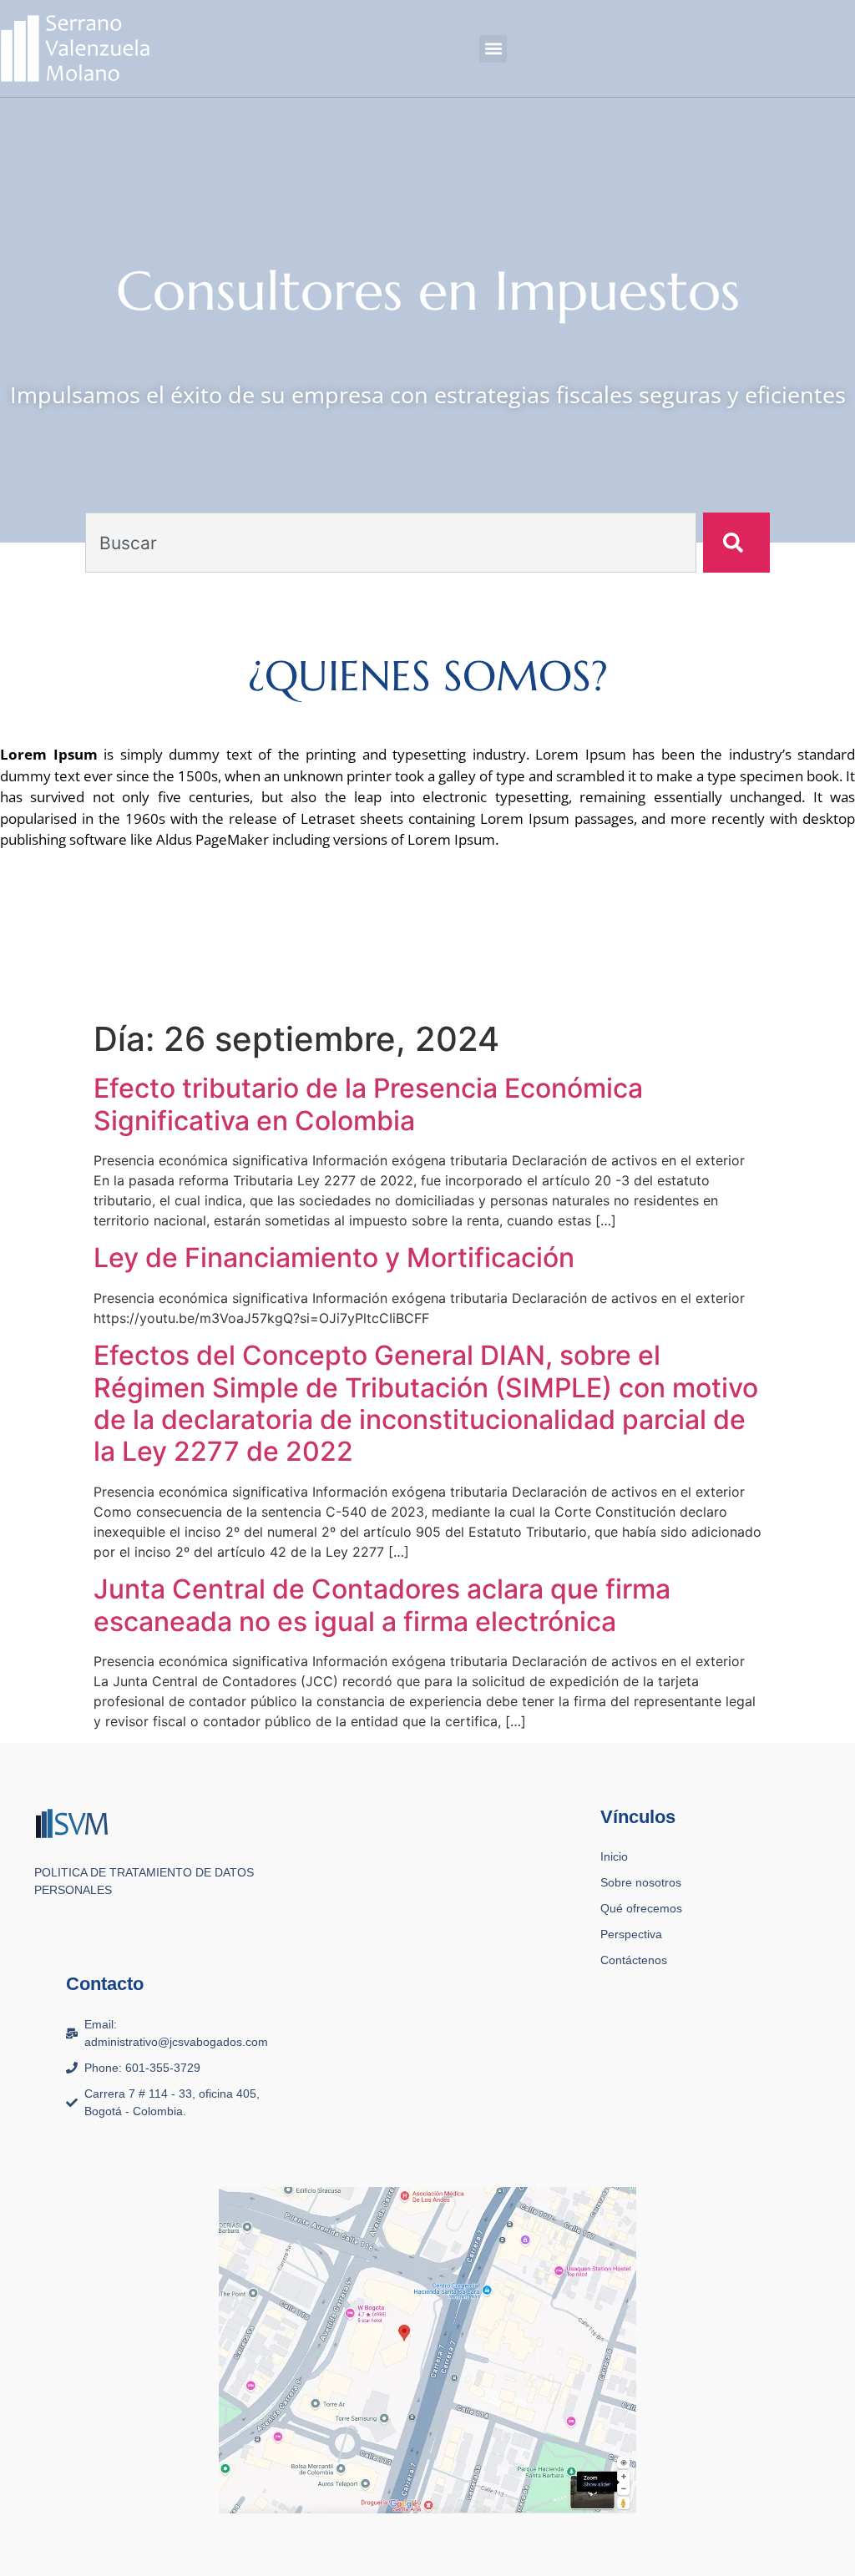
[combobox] (390, 543)
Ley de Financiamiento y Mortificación (334, 1258)
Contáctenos (634, 1960)
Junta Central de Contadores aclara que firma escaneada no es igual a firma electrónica (382, 1605)
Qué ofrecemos (641, 1908)
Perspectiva (631, 1934)
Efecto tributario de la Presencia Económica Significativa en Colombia (368, 1104)
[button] (493, 49)
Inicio (614, 1856)
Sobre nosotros (641, 1882)
